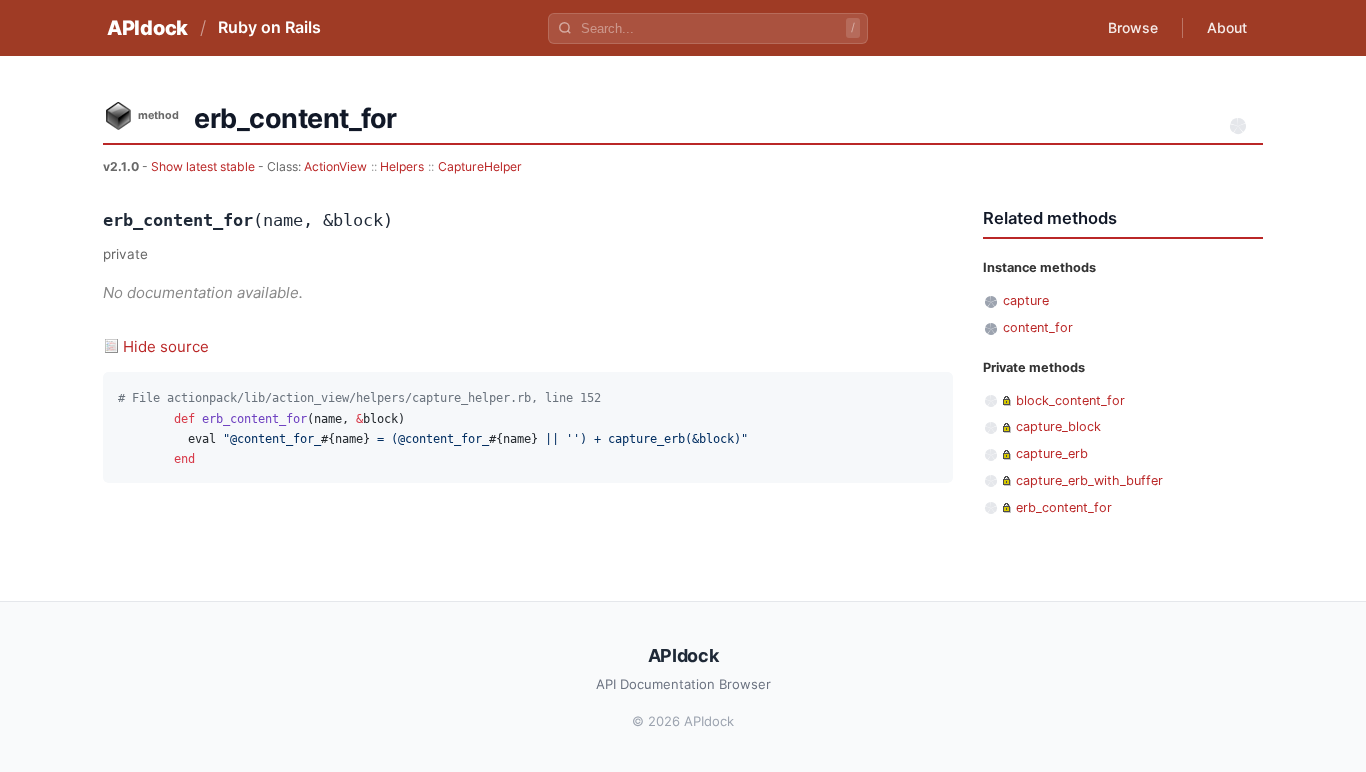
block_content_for (1070, 400)
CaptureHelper (480, 166)
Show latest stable (204, 166)
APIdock (147, 28)
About (1227, 27)
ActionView (335, 166)
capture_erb (1052, 453)
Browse (1133, 27)
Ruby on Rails (269, 27)
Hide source (166, 346)
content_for (1038, 327)
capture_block (1058, 426)
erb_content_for (1064, 507)
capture (1026, 300)
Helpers (402, 166)
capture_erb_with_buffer (1089, 480)
